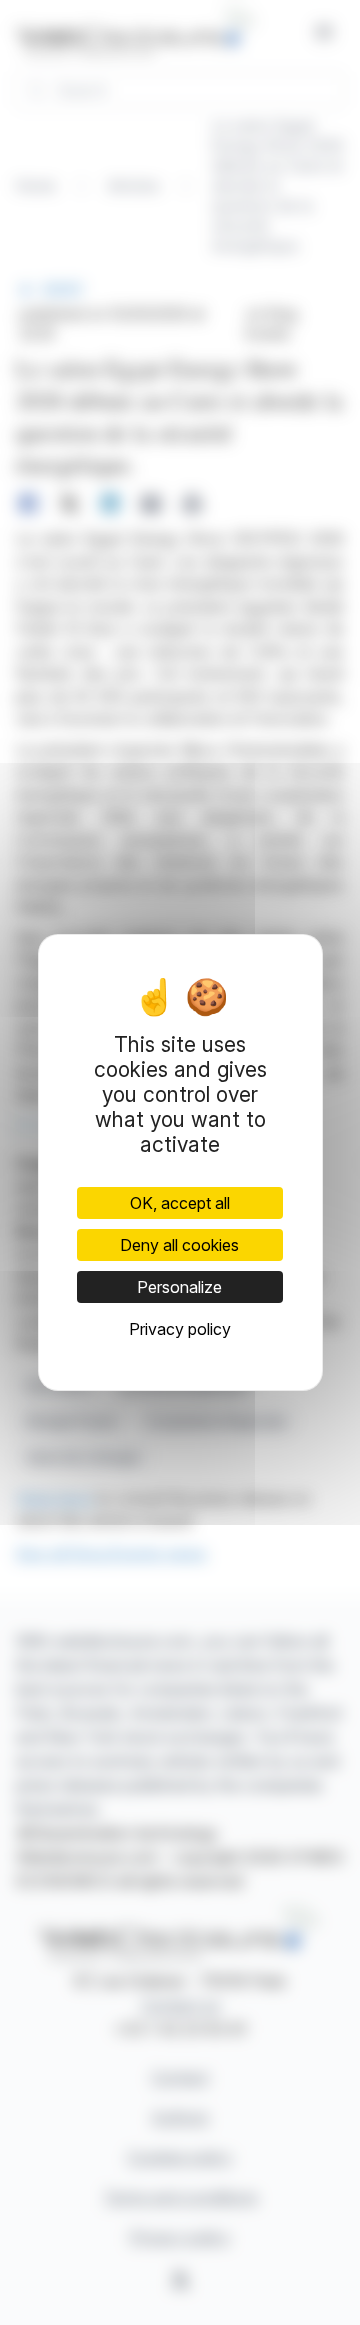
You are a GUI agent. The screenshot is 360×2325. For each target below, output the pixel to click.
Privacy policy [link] (180, 1329)
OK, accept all (180, 1203)
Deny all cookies (179, 1245)
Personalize (179, 1287)
